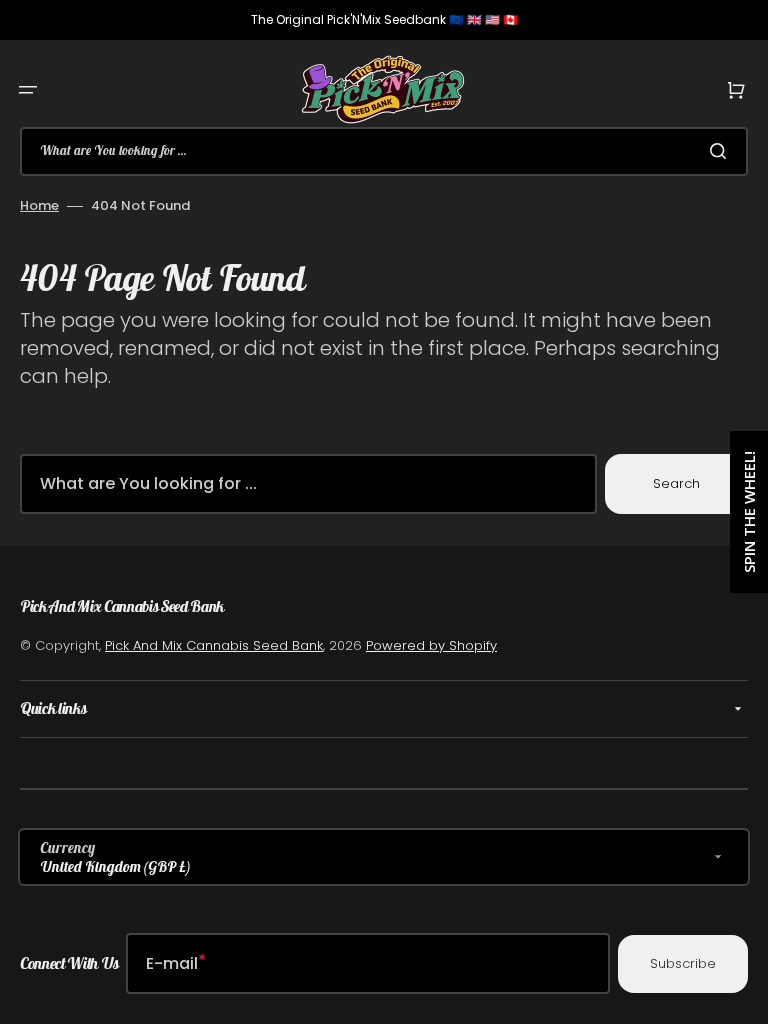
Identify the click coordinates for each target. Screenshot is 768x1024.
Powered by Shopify (431, 645)
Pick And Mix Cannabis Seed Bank (214, 645)
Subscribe (683, 963)
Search (676, 483)
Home (39, 206)
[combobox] (384, 151)
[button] (28, 90)
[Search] (722, 151)
